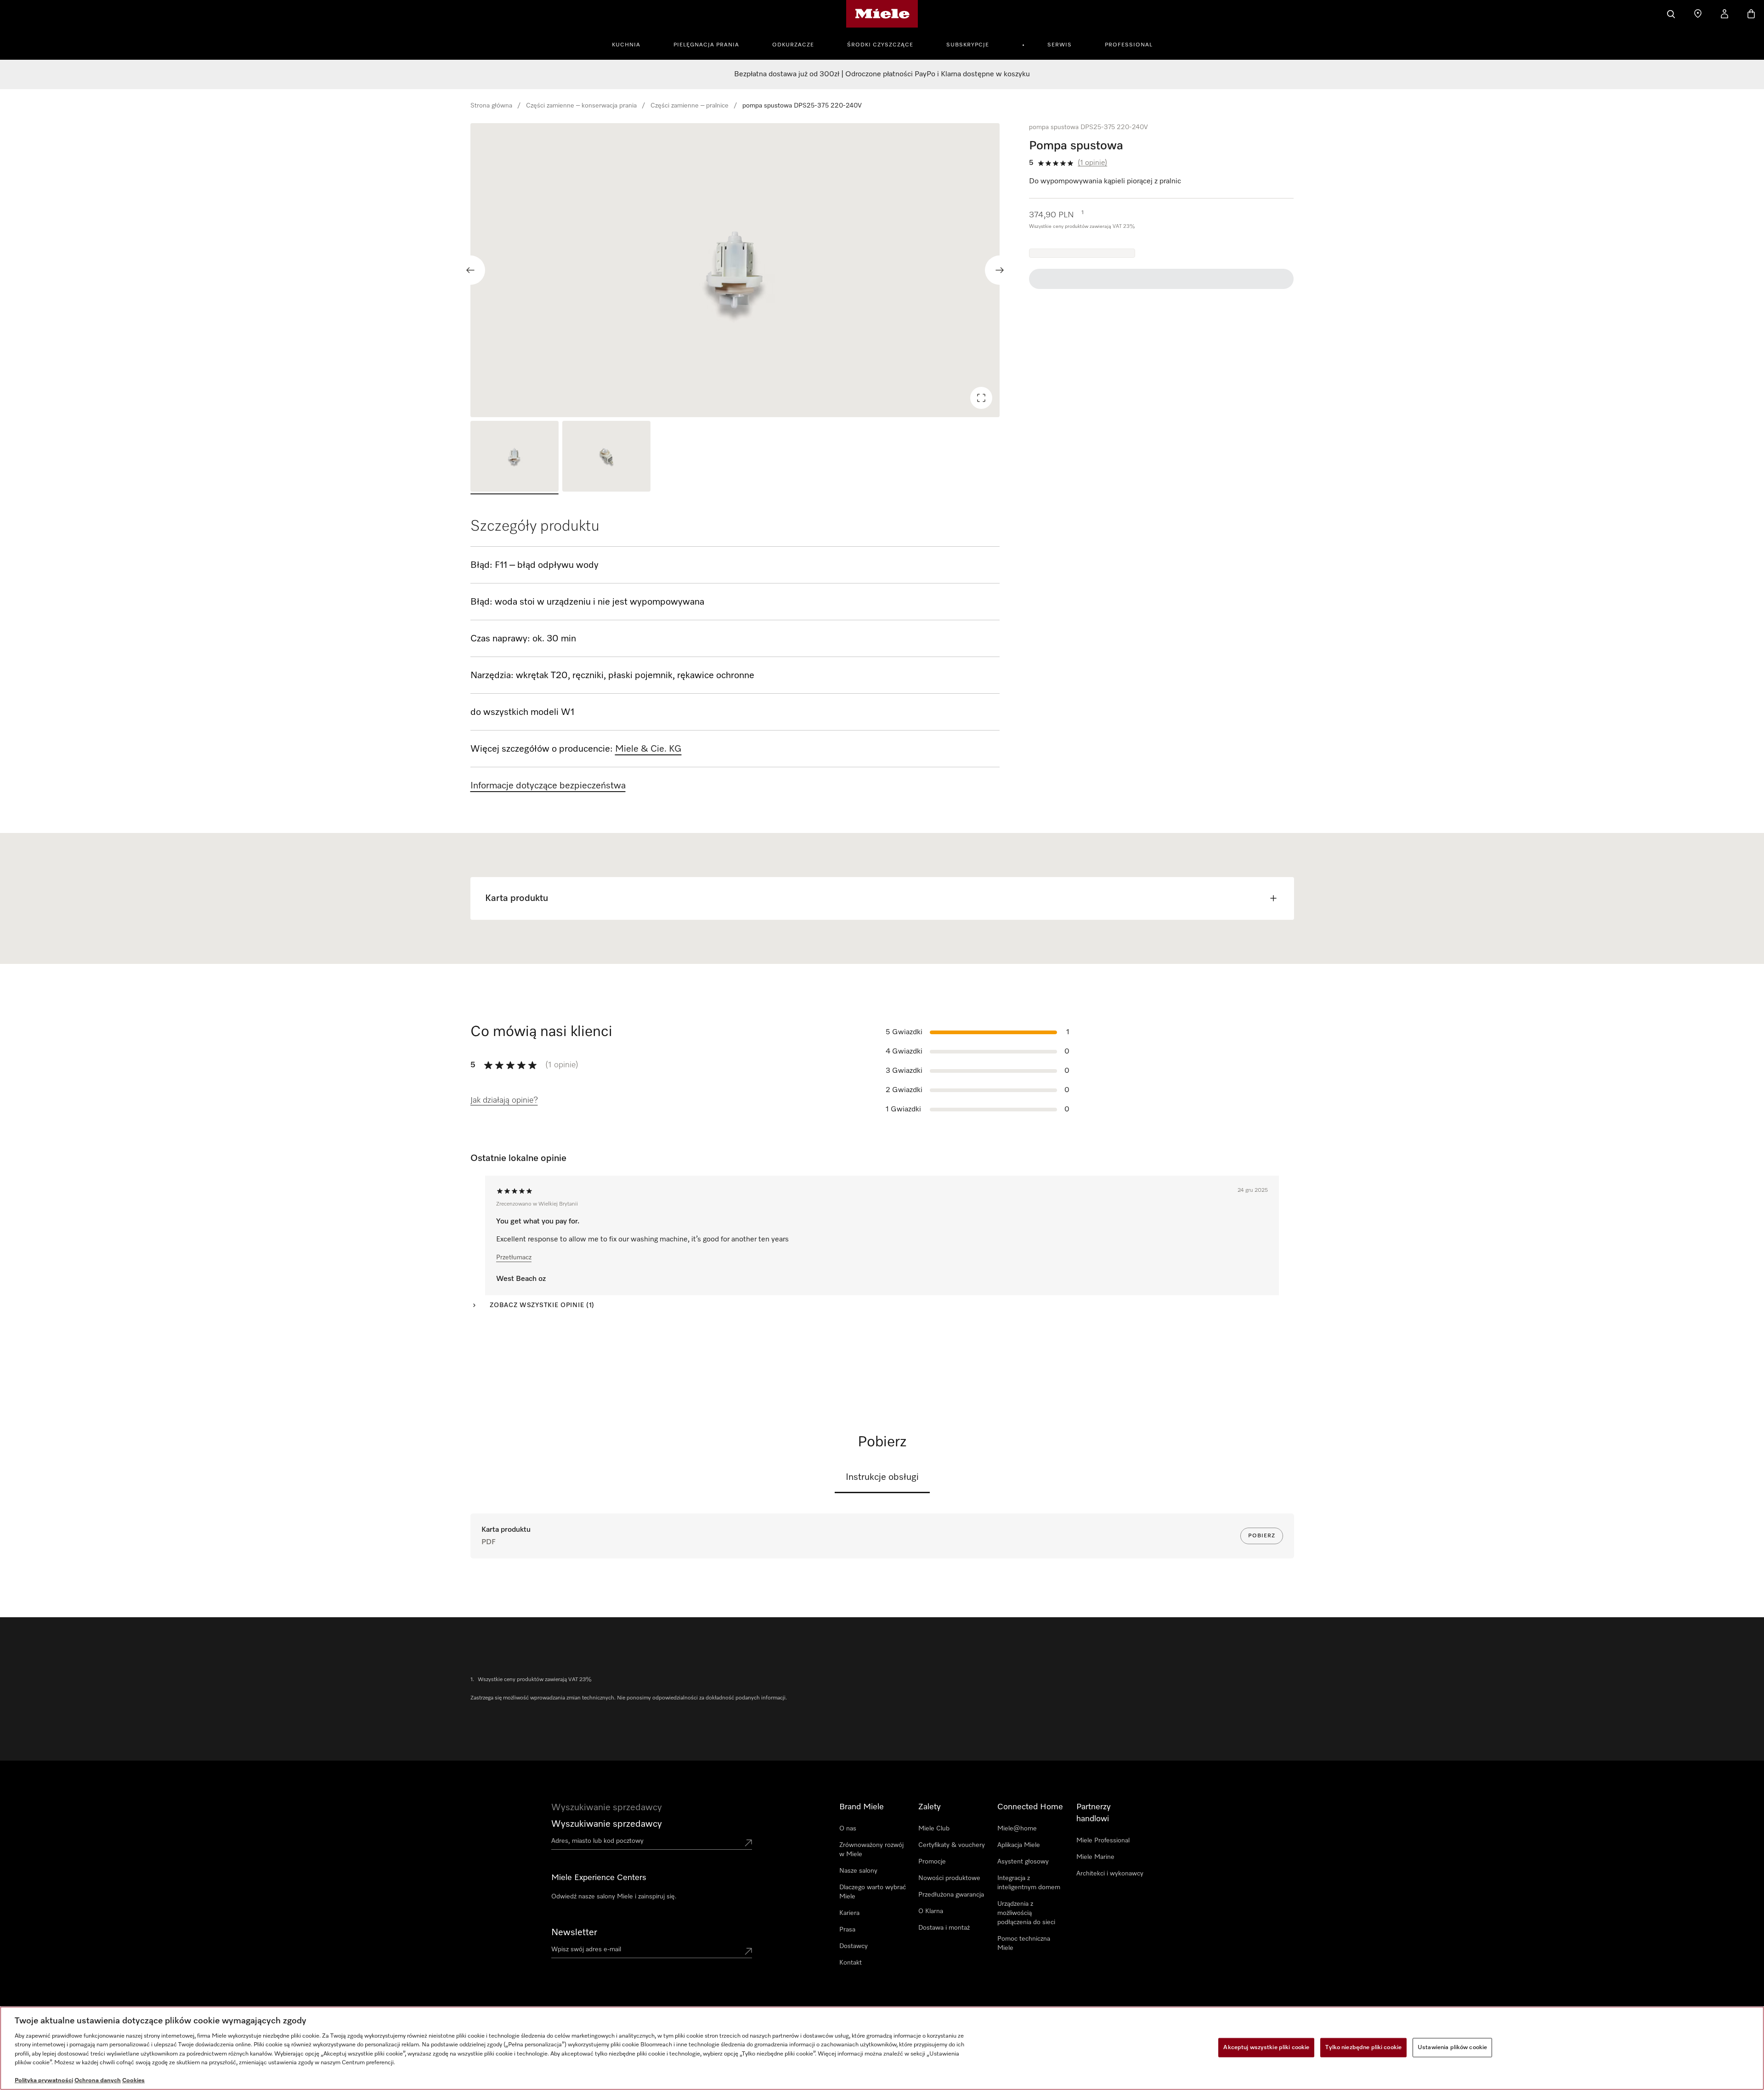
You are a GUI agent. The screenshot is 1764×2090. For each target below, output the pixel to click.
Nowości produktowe (949, 1878)
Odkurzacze (793, 45)
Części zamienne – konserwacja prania (581, 106)
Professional (1129, 45)
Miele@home (1017, 1829)
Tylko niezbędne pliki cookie (1363, 2048)
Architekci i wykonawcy (1110, 1874)
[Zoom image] (981, 398)
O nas (848, 1829)
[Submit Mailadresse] (748, 1951)
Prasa (847, 1930)
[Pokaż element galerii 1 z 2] (514, 458)
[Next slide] (1000, 270)
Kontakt (851, 1963)
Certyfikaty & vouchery (952, 1845)
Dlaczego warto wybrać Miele (873, 1892)
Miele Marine (1095, 1857)
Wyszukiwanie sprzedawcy (607, 1824)
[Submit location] (748, 1843)
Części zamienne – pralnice (690, 106)
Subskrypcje (968, 45)
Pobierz (1262, 1536)
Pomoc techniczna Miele (1024, 1943)
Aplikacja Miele (1019, 1845)
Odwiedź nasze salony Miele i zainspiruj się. (614, 1897)
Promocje (932, 1862)
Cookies (133, 2081)
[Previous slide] (470, 270)
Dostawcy (854, 1946)
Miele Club (934, 1829)
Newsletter (574, 1932)
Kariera (849, 1913)
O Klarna (931, 1911)
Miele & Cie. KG (648, 749)
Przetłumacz (514, 1257)
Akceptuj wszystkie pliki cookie (1266, 2048)
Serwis (1060, 45)
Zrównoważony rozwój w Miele (871, 1850)
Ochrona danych (98, 2081)
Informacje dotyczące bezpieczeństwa (548, 786)
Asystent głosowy (1023, 1862)
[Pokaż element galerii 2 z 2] (606, 458)
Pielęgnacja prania (706, 45)
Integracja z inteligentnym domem (1029, 1883)
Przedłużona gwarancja (951, 1895)
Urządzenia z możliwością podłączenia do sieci (1026, 1913)
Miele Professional (1103, 1841)
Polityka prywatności (44, 2081)
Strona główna (491, 106)
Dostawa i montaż (944, 1928)
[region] (735, 270)
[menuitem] (631, 44)
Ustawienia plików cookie (1452, 2048)
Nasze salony (858, 1871)
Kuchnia (626, 45)
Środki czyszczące (880, 45)
